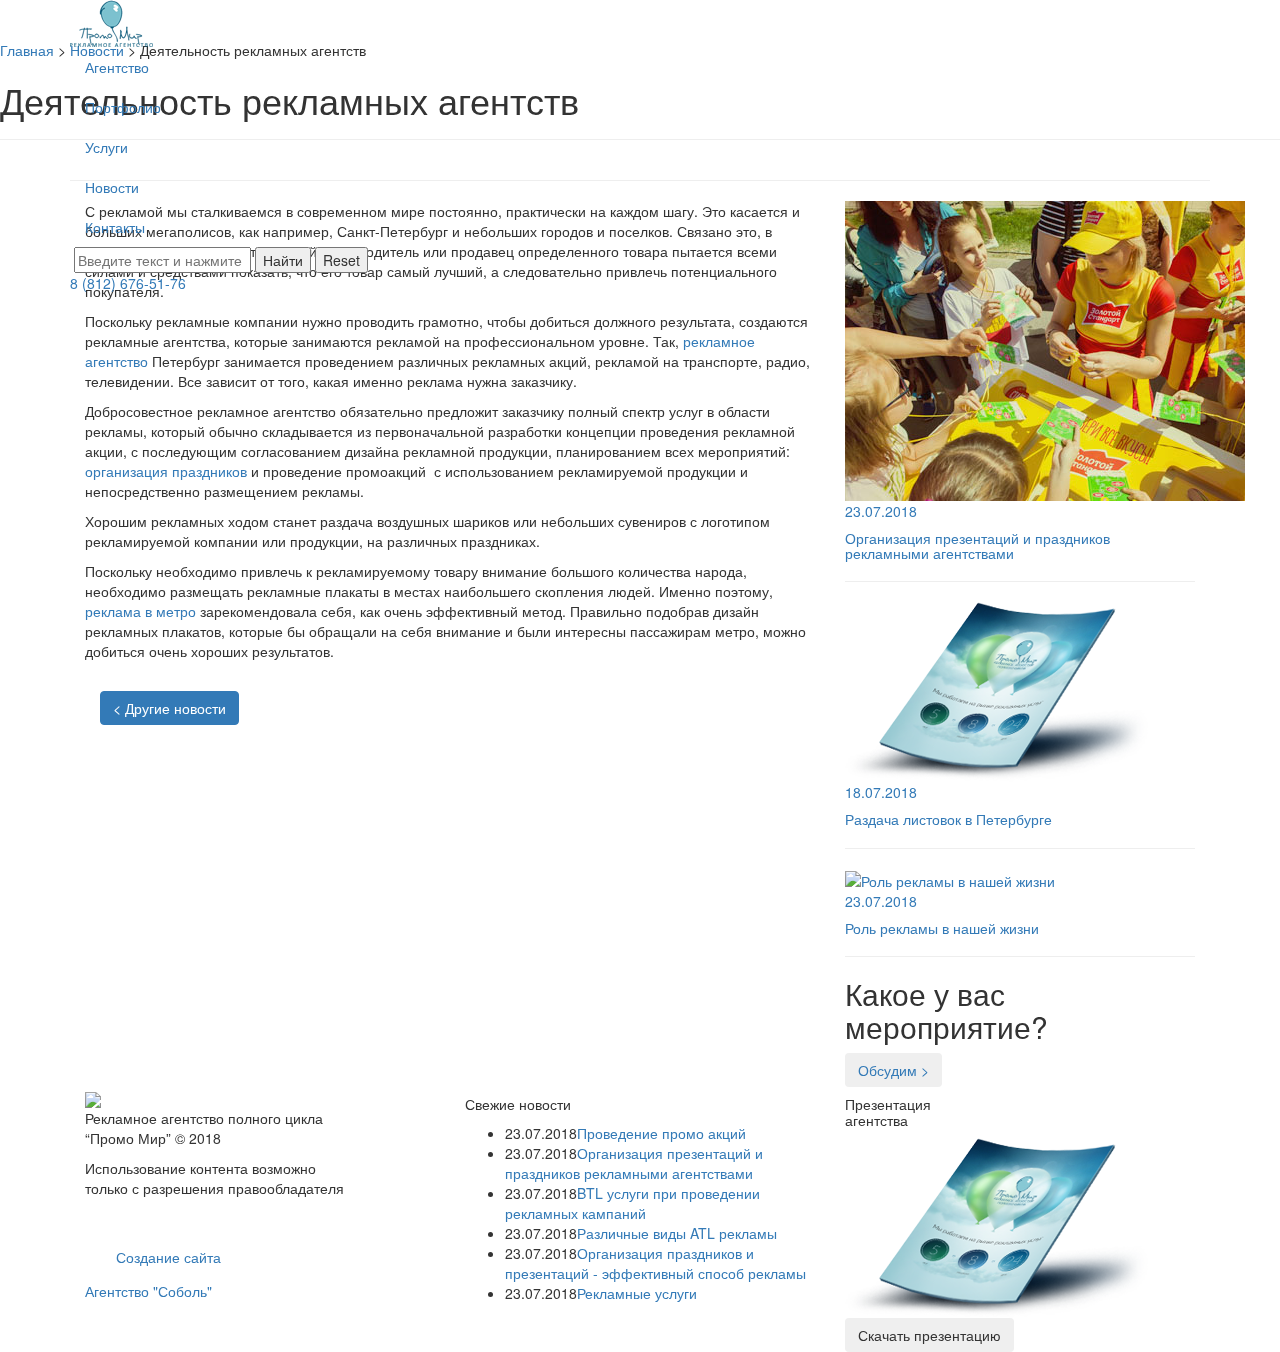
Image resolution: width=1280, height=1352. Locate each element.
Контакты (115, 227)
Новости (112, 187)
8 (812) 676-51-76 (128, 283)
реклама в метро (140, 611)
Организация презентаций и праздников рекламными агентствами (634, 1163)
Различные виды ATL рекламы (677, 1233)
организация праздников (166, 471)
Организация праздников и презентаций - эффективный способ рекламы (655, 1263)
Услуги (106, 147)
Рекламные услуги (637, 1293)
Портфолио (123, 107)
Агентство (117, 67)
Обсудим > (893, 1070)
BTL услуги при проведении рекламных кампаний (632, 1203)
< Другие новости (169, 708)
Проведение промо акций (661, 1133)
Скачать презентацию (929, 1335)
